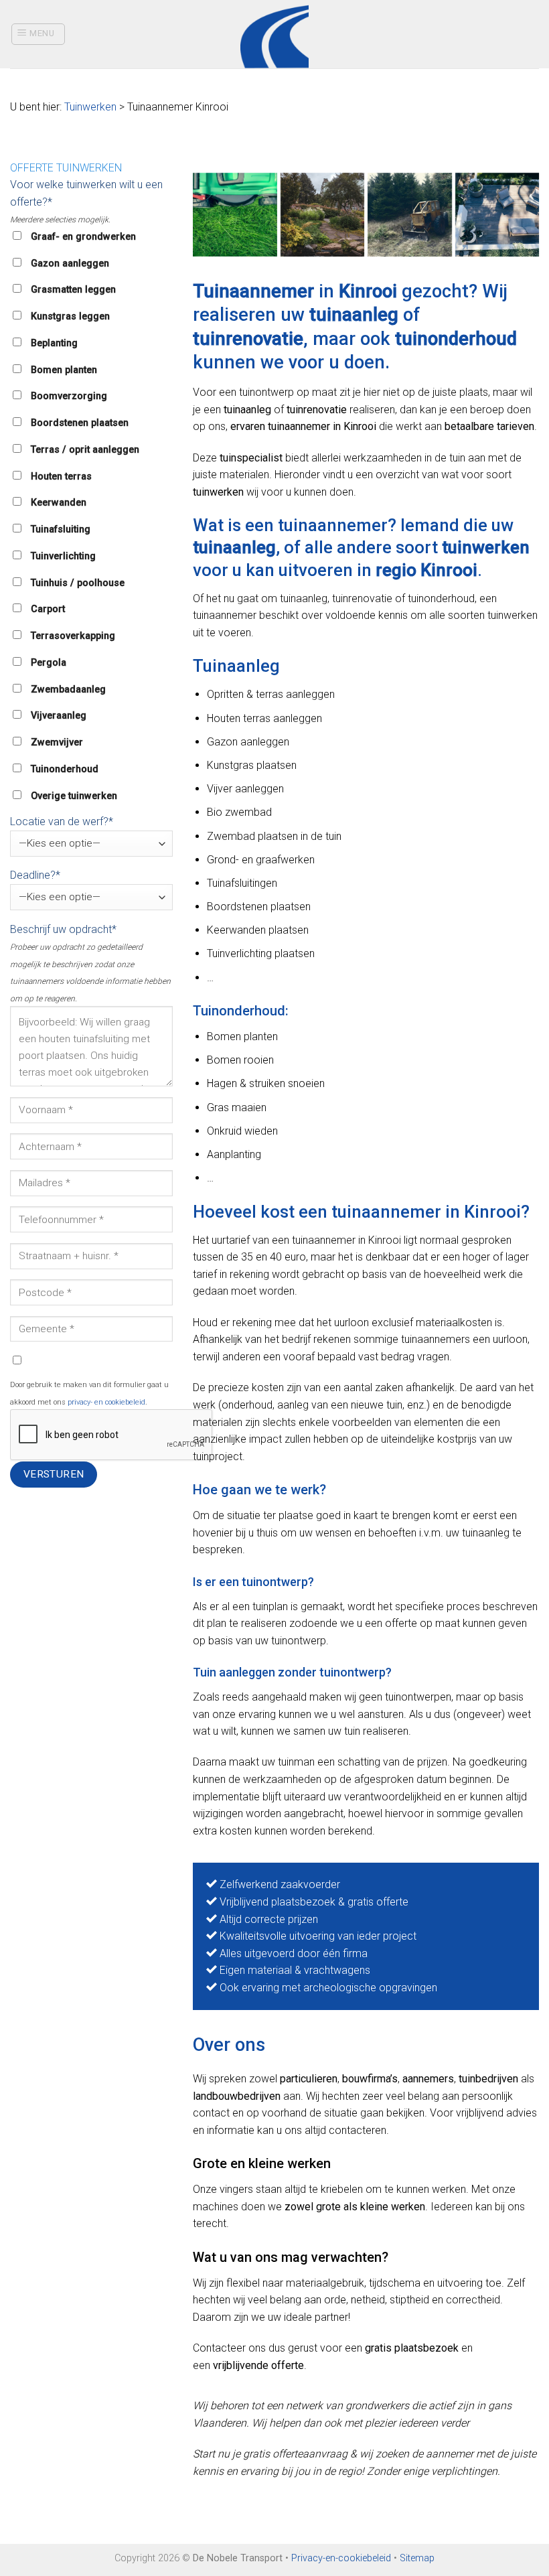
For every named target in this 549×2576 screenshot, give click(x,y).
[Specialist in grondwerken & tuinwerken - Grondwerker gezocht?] (275, 34)
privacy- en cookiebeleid (106, 1402)
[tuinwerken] (235, 215)
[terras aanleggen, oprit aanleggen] (497, 215)
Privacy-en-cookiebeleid (341, 2558)
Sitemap (417, 2558)
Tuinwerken (90, 107)
